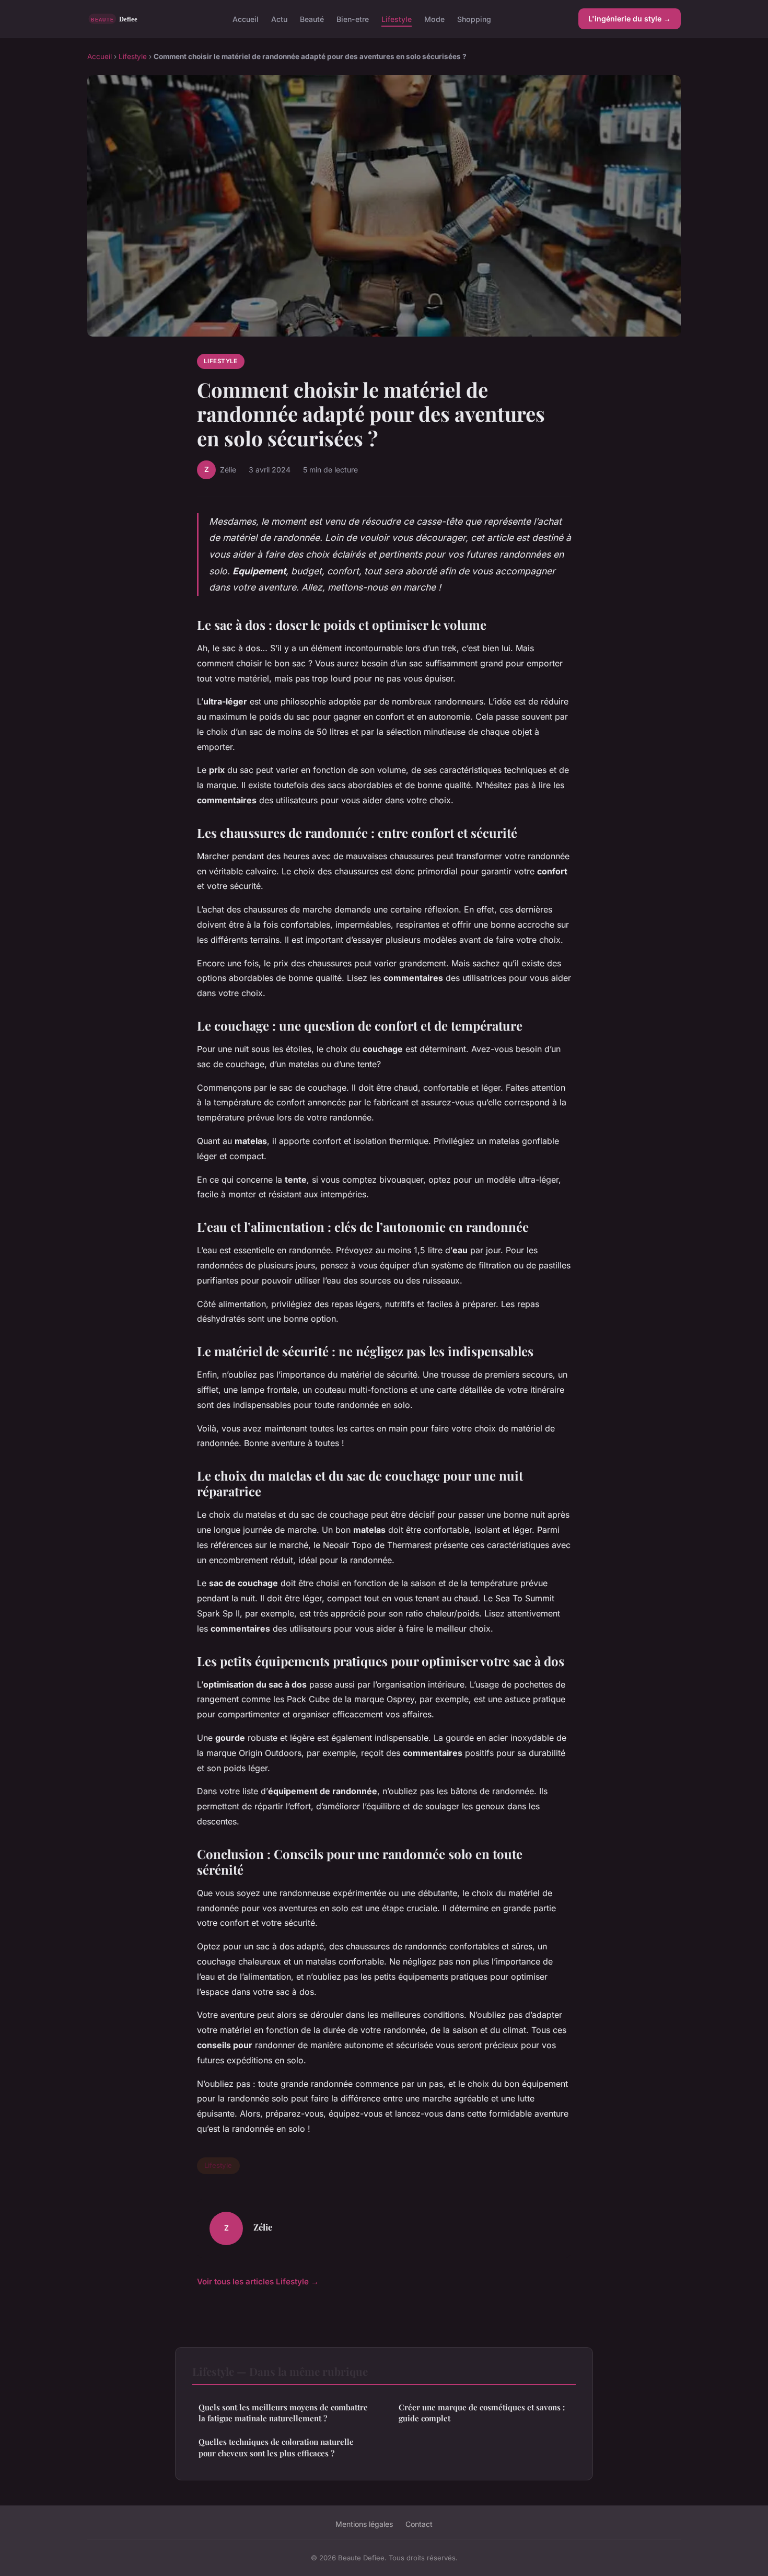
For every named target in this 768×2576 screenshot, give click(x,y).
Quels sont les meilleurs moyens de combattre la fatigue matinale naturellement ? (283, 2413)
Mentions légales (364, 2524)
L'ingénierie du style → (630, 19)
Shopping (474, 19)
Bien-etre (353, 19)
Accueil (246, 19)
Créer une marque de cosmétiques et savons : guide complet (482, 2413)
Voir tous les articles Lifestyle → (258, 2282)
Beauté (312, 19)
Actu (279, 19)
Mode (434, 19)
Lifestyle (397, 19)
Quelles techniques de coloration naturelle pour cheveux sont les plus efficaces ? (276, 2447)
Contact (419, 2524)
